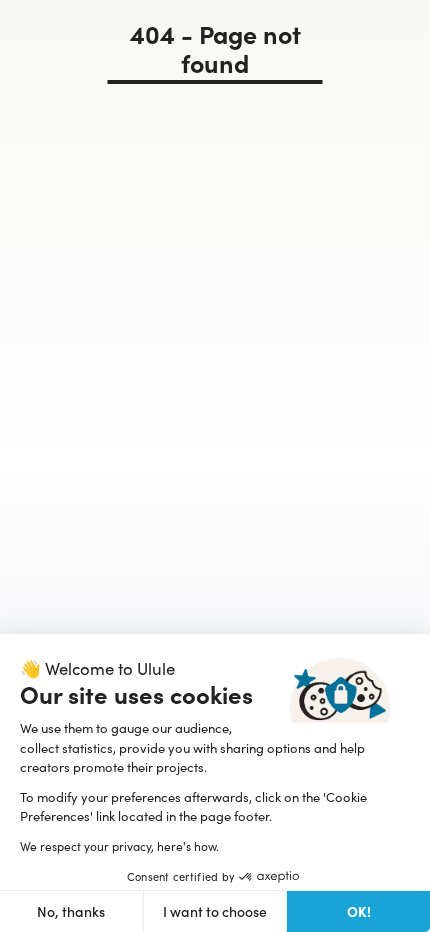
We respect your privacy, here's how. (119, 846)
